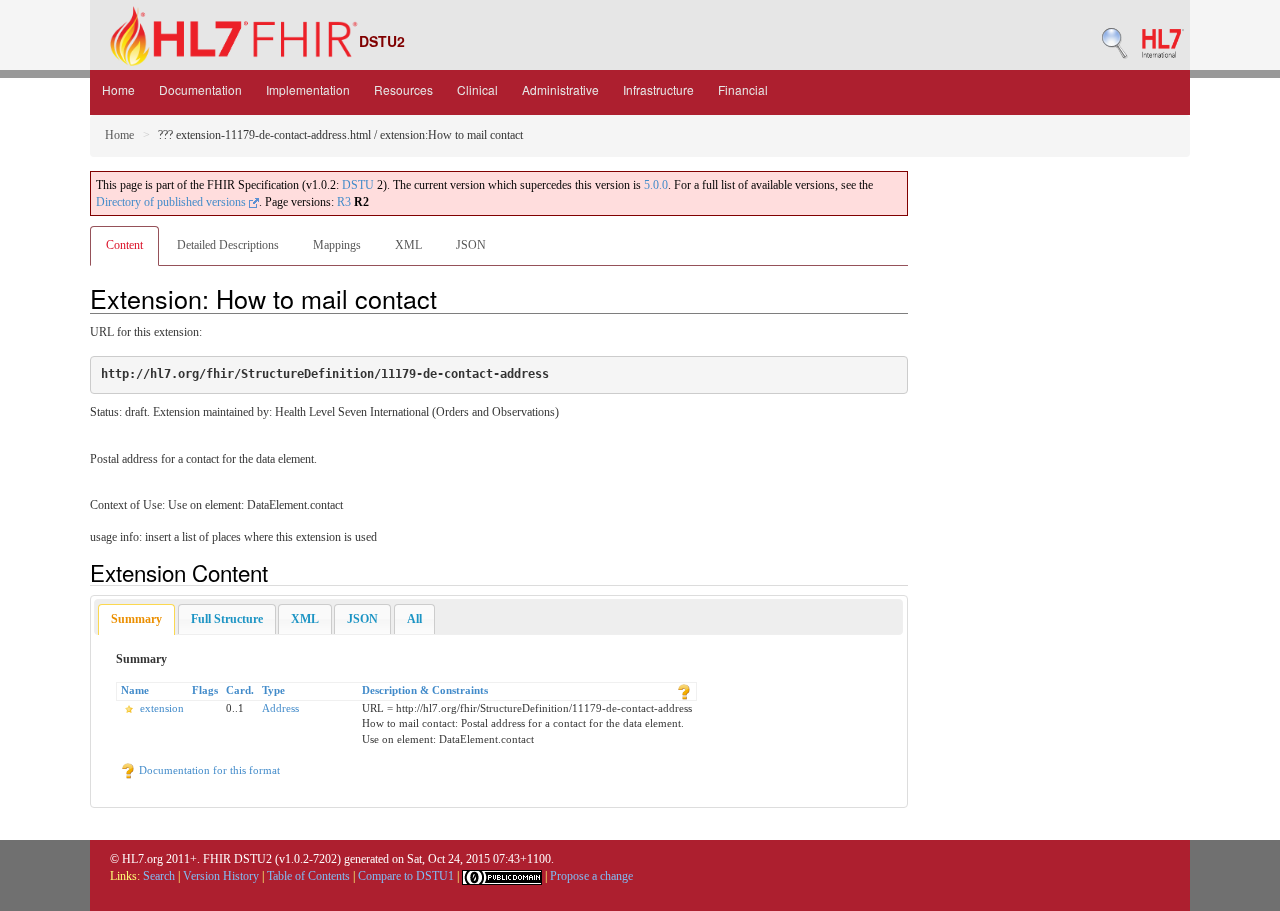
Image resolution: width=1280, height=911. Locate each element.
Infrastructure (658, 89)
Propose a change (591, 876)
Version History (221, 876)
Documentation (200, 89)
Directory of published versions (172, 202)
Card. (240, 690)
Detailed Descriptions (228, 245)
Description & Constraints (425, 690)
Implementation (308, 89)
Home (118, 89)
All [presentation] (414, 619)
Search (159, 876)
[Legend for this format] (684, 690)
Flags (205, 690)
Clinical (477, 89)
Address (280, 708)
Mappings (337, 245)
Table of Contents (308, 876)
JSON (471, 245)
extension (162, 708)
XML (408, 245)
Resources (403, 89)
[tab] (136, 619)
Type (273, 690)
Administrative (560, 89)
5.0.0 (656, 185)
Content (124, 245)
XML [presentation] (305, 619)
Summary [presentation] (136, 619)
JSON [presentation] (362, 619)
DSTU (358, 185)
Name (135, 690)
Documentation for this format (208, 770)
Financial (743, 89)
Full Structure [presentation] (227, 619)
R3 (344, 202)
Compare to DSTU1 (406, 876)
